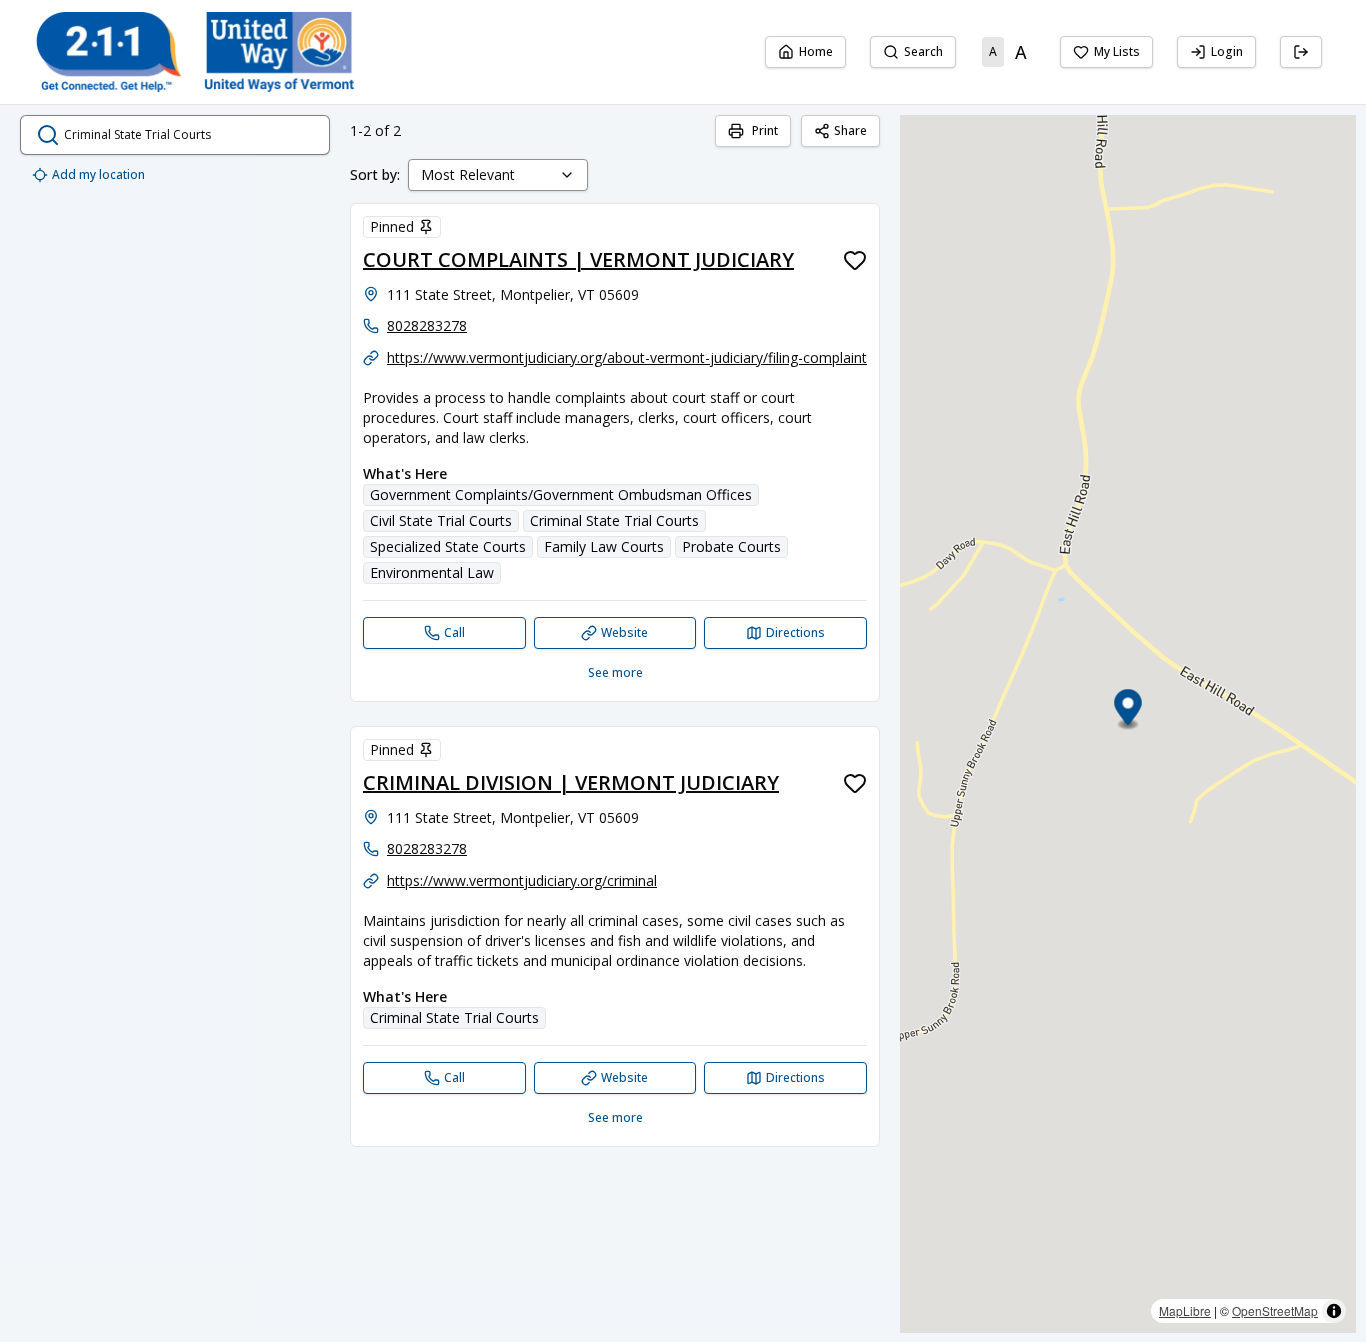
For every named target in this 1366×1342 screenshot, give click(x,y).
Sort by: (375, 174)
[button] (1128, 710)
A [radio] (993, 51)
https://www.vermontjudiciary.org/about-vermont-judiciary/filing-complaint (627, 357)
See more (615, 672)
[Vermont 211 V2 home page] (195, 52)
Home (816, 51)
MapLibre (1185, 1310)
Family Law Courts (604, 546)
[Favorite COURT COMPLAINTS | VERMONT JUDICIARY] (855, 260)
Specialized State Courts (448, 546)
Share (850, 130)
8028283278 (427, 325)
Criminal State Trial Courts (614, 520)
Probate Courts (731, 546)
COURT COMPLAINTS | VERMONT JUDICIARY (578, 259)
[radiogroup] (1008, 52)
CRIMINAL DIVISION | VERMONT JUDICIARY (571, 782)
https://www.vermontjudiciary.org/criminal (522, 880)
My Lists (1117, 51)
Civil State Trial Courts (441, 520)
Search (923, 51)
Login (1227, 51)
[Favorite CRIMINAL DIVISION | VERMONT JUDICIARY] (855, 783)
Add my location (98, 174)
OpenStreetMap (1275, 1310)
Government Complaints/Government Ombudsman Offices (561, 494)
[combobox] (498, 175)
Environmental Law (432, 572)
